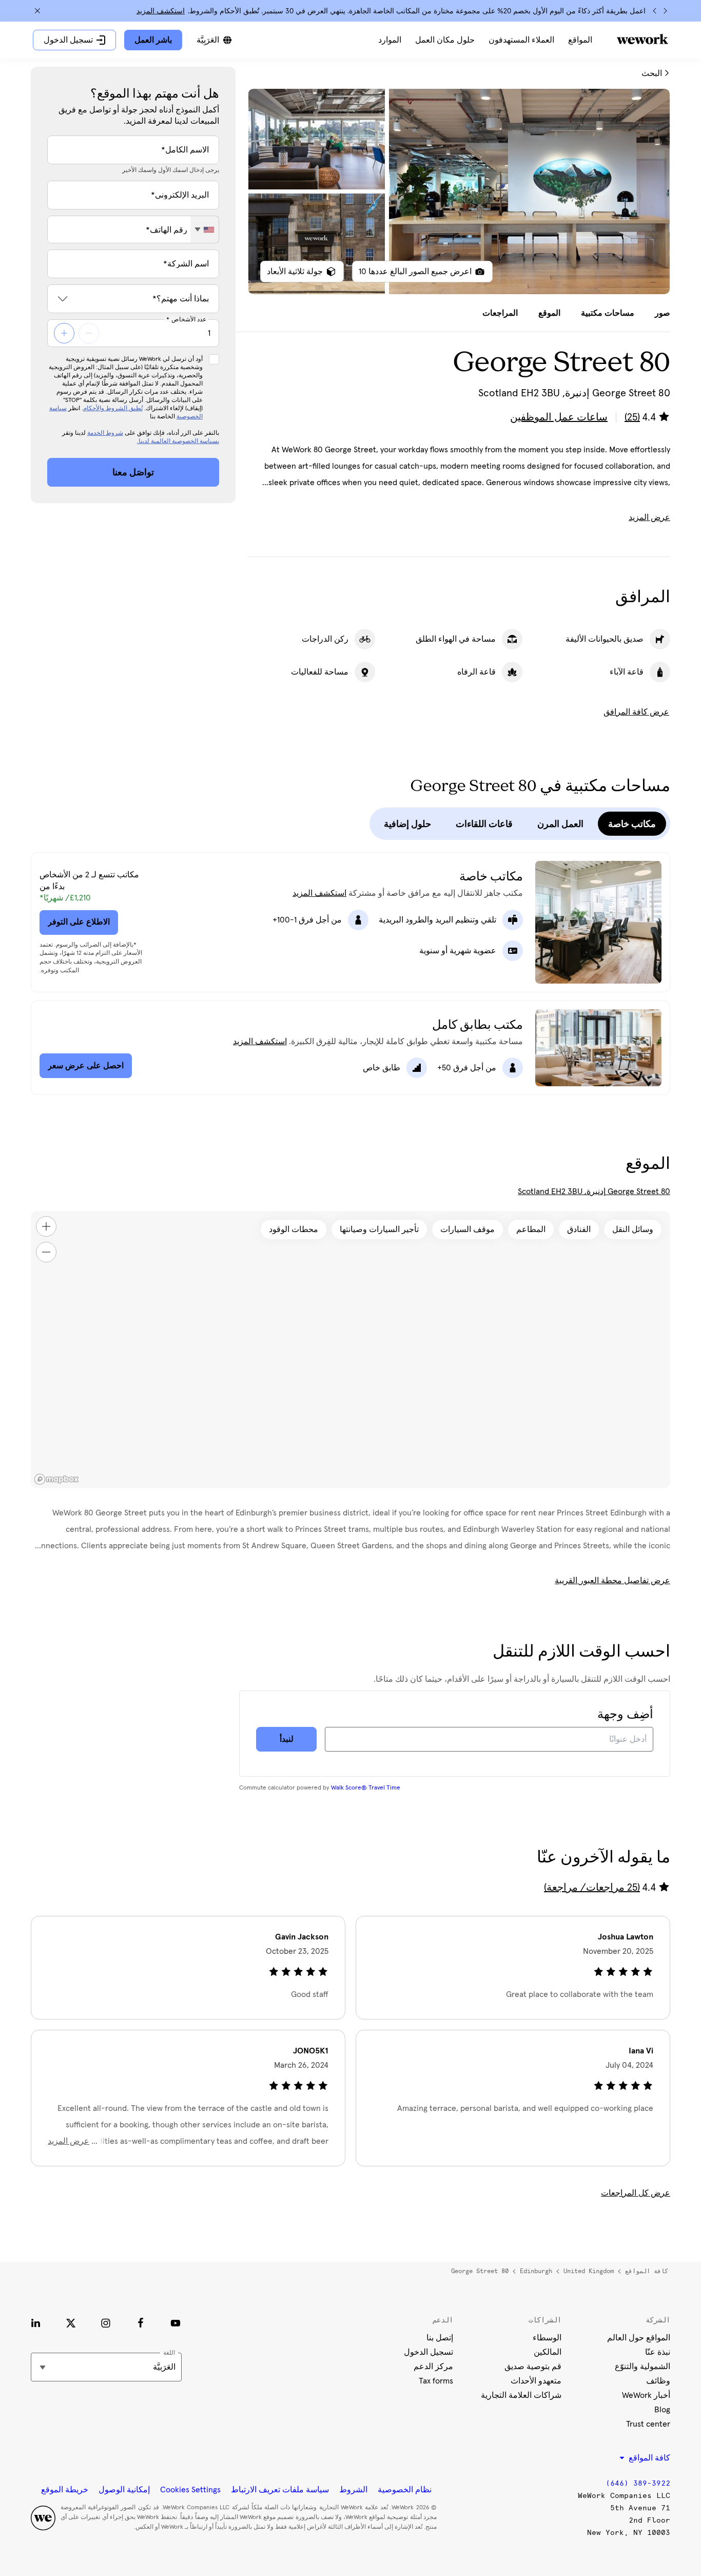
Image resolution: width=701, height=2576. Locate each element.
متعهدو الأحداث (536, 2381)
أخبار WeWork (646, 2395)
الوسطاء (547, 2338)
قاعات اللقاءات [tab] (484, 824)
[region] (350, 1350)
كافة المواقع (647, 2271)
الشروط (353, 2490)
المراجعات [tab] (500, 313)
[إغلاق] (37, 11)
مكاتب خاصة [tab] (632, 824)
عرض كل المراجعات (636, 2193)
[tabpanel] (459, 191)
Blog (662, 2410)
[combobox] (205, 229)
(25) (632, 417)
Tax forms (436, 2381)
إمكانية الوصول (124, 2490)
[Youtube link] (176, 2323)
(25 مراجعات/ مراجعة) (592, 1888)
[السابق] (665, 11)
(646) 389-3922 (638, 2483)
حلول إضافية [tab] (407, 824)
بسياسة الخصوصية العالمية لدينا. (178, 441)
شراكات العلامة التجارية (521, 2395)
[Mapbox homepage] (56, 1479)
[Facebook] (141, 2323)
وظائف (658, 2381)
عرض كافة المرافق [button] (636, 712)
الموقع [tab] (549, 313)
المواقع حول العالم (639, 2338)
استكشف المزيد (161, 11)
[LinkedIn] (36, 2323)
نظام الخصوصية (405, 2490)
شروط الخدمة (105, 433)
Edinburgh (536, 2271)
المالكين (548, 2352)
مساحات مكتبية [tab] (608, 313)
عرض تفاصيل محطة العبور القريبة (612, 1581)
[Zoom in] (46, 1226)
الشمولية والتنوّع (642, 2367)
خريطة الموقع (65, 2490)
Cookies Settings (190, 2490)
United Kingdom (589, 2271)
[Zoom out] (46, 1252)
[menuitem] (580, 40)
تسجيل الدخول (429, 2352)
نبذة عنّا (658, 2352)
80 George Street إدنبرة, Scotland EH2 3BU (594, 1191)
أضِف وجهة (625, 1715)
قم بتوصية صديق (533, 2367)
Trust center (648, 2424)
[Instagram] (106, 2323)
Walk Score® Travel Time (366, 1788)
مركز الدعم (433, 2367)
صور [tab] (663, 313)
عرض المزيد (649, 517)
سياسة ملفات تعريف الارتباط (280, 2490)
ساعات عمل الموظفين (559, 417)
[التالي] (655, 11)
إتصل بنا (440, 2338)
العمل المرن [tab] (560, 824)
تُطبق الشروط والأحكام (113, 409)
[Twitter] (71, 2323)
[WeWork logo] (642, 39)
